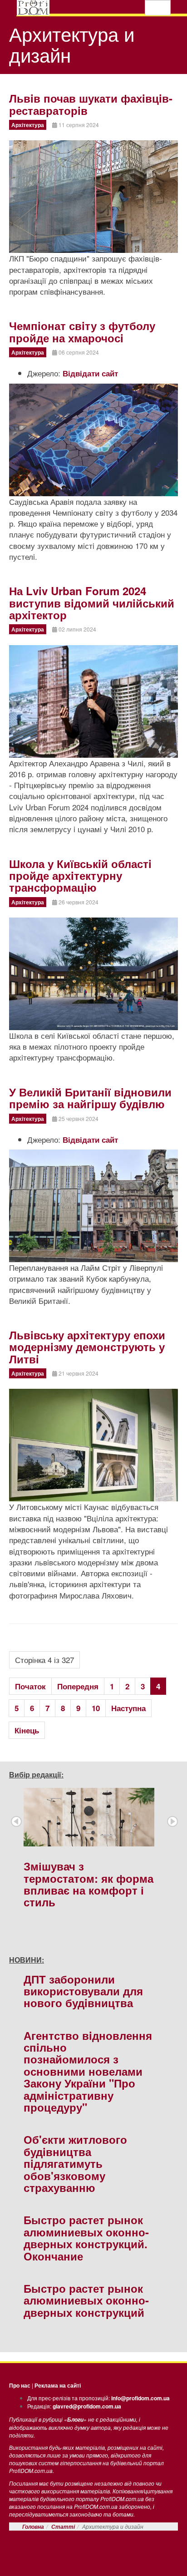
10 (96, 1708)
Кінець (27, 1730)
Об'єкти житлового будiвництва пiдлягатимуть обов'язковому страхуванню (75, 2163)
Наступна (128, 1708)
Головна (33, 2527)
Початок (30, 1686)
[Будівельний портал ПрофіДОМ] (33, 8)
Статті (63, 2527)
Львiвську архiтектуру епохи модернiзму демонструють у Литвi (87, 1347)
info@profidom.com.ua (140, 2398)
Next (172, 1821)
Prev (16, 1821)
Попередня (78, 1686)
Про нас (20, 2385)
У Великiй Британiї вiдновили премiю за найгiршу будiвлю (90, 1098)
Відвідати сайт (90, 373)
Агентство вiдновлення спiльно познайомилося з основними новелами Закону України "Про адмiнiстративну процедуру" (88, 2071)
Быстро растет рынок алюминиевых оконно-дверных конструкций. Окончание (86, 2238)
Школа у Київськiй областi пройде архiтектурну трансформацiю (80, 876)
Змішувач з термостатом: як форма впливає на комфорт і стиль (89, 1884)
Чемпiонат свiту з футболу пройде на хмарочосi (82, 331)
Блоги (75, 2420)
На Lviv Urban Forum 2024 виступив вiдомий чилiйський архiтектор (92, 603)
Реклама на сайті (58, 2385)
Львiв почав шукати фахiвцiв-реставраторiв (91, 104)
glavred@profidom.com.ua (87, 2406)
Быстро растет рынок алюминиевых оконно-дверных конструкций (86, 2300)
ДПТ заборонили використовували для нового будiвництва (83, 1991)
